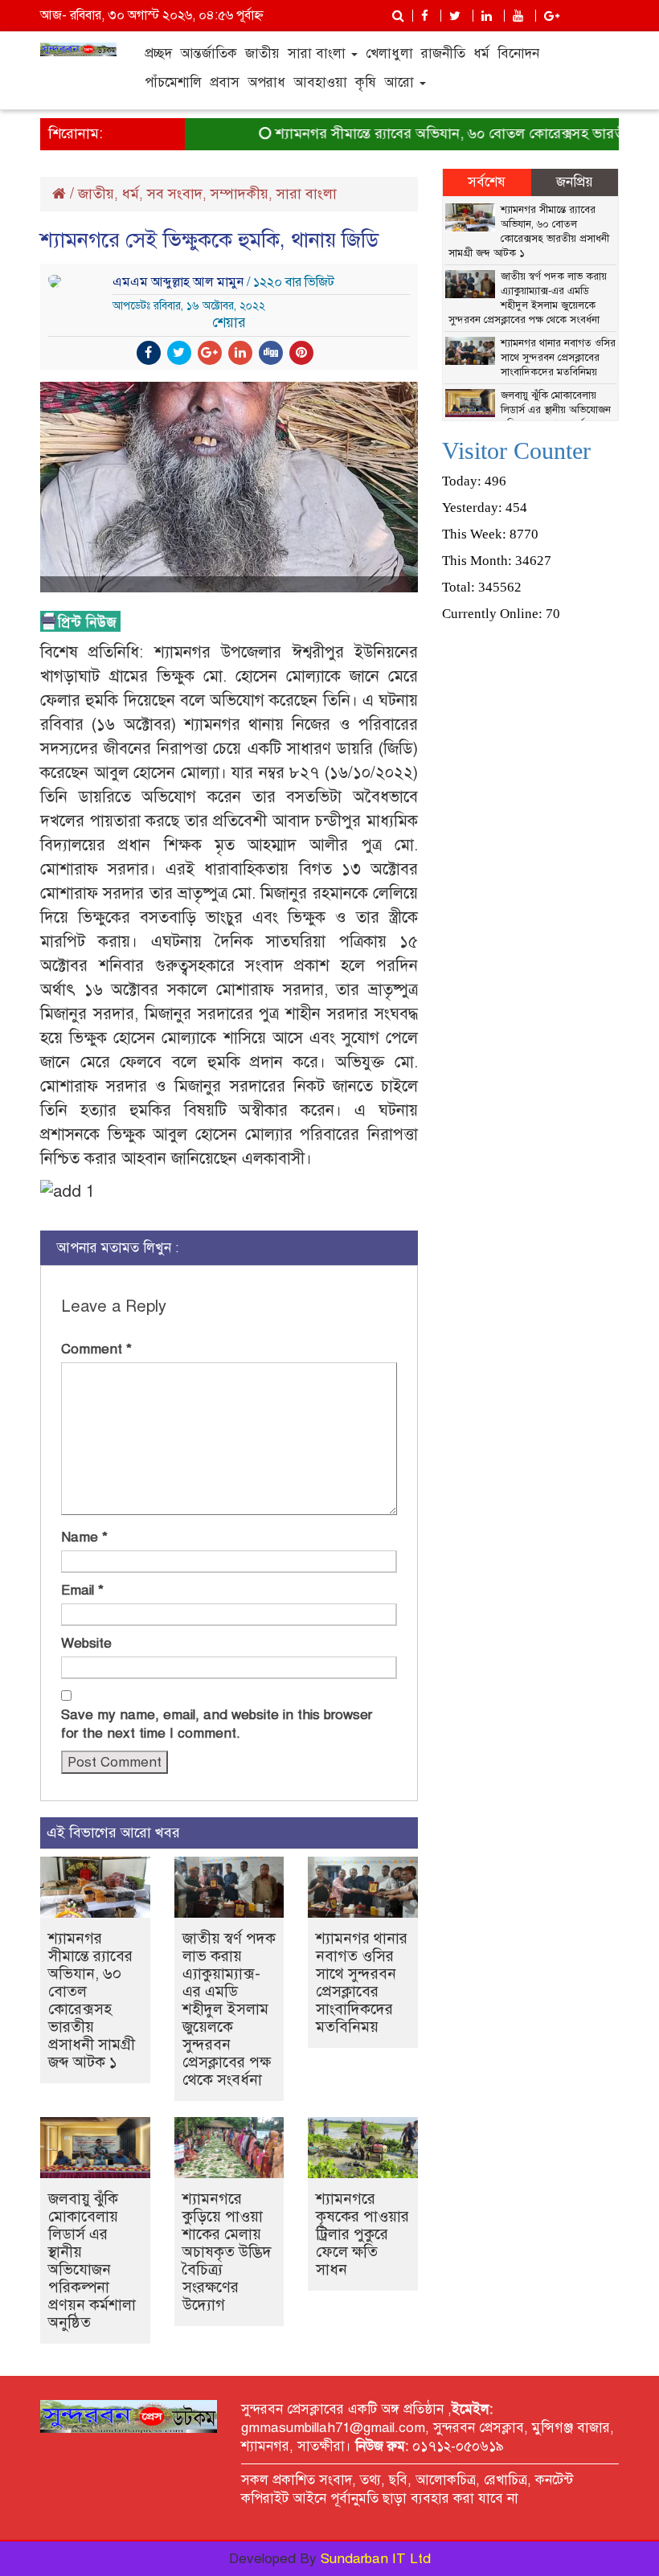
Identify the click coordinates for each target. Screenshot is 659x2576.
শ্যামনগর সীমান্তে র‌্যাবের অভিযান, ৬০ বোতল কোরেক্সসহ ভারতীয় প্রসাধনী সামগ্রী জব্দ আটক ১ (92, 2000)
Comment (96, 1349)
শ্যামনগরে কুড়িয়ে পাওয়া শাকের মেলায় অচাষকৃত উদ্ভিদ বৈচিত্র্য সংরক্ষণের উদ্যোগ (227, 2252)
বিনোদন (518, 53)
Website (86, 1643)
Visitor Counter (516, 450)
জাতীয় (262, 53)
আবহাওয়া (320, 82)
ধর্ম (481, 53)
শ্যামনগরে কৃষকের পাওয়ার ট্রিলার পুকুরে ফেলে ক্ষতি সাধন (362, 2234)
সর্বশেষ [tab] (487, 182)
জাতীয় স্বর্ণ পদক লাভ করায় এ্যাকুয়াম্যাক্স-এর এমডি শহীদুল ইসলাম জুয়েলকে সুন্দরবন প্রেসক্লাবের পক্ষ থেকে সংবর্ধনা (229, 2009)
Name (84, 1537)
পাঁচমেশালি (173, 82)
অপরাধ (266, 82)
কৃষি (366, 82)
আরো (401, 82)
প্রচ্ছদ (158, 53)
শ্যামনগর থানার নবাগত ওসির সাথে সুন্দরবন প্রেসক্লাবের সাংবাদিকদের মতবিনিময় (362, 1982)
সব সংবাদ (175, 194)
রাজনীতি (443, 53)
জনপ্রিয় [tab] (575, 182)
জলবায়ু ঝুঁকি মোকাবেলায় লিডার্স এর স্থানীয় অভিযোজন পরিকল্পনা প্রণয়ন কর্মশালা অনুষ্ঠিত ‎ (92, 2261)
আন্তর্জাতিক (209, 53)
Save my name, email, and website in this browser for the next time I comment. (217, 1724)
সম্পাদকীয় (239, 194)
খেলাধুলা (389, 53)
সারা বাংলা (319, 53)
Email (82, 1590)
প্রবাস (225, 82)
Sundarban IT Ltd (376, 2559)
